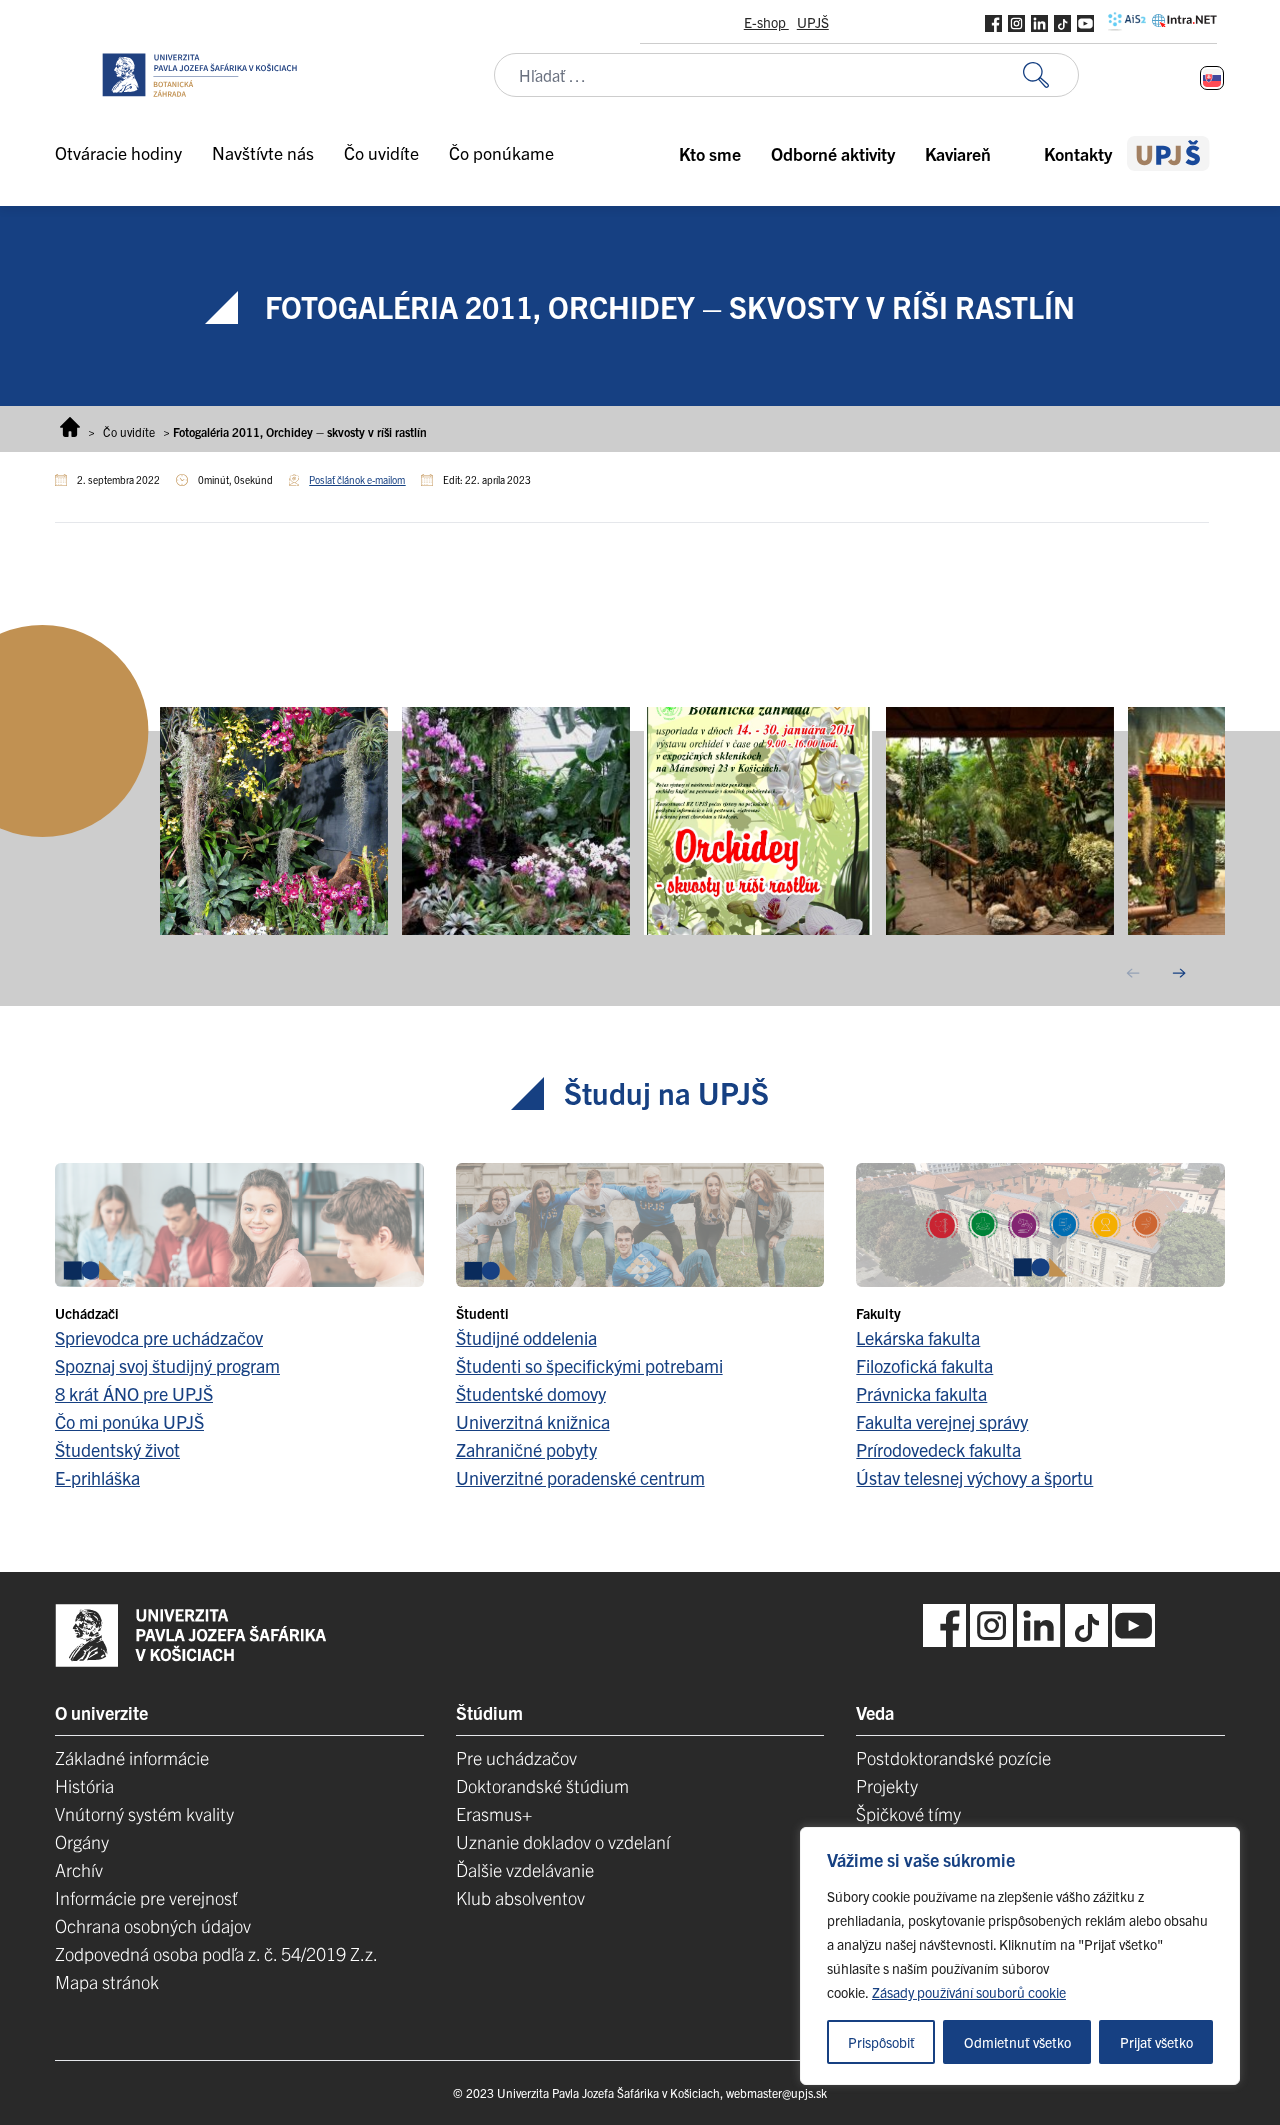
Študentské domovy (531, 1393)
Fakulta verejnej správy (942, 1421)
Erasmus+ (494, 1813)
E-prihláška (97, 1477)
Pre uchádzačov (516, 1757)
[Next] (1179, 973)
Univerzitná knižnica (533, 1421)
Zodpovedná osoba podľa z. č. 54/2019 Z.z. (216, 1953)
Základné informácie (132, 1757)
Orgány (82, 1841)
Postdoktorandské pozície (953, 1757)
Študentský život (117, 1449)
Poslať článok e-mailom (357, 479)
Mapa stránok (107, 1981)
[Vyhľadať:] (1051, 75)
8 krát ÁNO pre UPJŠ (134, 1393)
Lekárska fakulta (918, 1337)
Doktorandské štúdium (542, 1785)
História (84, 1785)
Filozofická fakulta (924, 1365)
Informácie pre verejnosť (146, 1897)
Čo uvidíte (129, 431)
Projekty (887, 1785)
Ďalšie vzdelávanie (525, 1869)
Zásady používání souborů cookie (969, 1992)
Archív (79, 1869)
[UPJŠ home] (1168, 153)
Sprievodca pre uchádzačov (159, 1337)
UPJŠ (813, 22)
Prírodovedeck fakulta (938, 1449)
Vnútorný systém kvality (144, 1813)
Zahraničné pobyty (526, 1449)
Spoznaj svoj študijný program (167, 1365)
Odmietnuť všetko (1017, 2042)
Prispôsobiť (881, 2042)
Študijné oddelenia (526, 1337)
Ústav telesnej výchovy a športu (974, 1477)
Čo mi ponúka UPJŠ (129, 1421)
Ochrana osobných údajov (153, 1925)
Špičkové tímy (908, 1813)
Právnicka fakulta (921, 1393)
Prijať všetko (1156, 2042)
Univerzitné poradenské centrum (580, 1477)
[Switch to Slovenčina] (1212, 78)
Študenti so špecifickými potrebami (589, 1365)
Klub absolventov (520, 1897)
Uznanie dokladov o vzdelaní (563, 1841)
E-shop (766, 22)
